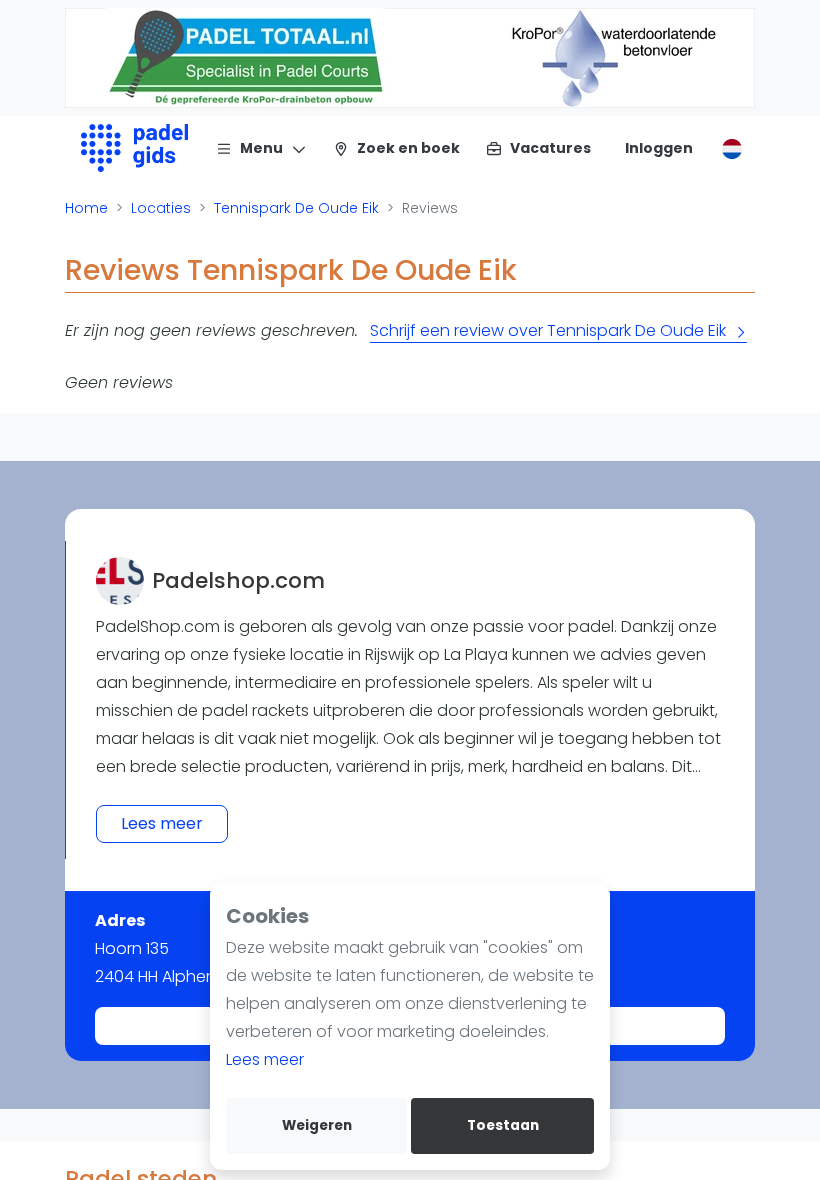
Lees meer (265, 1059)
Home (86, 208)
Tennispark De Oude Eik (296, 208)
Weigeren (317, 1125)
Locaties (161, 208)
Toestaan (503, 1125)
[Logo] (134, 148)
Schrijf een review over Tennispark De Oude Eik (548, 330)
